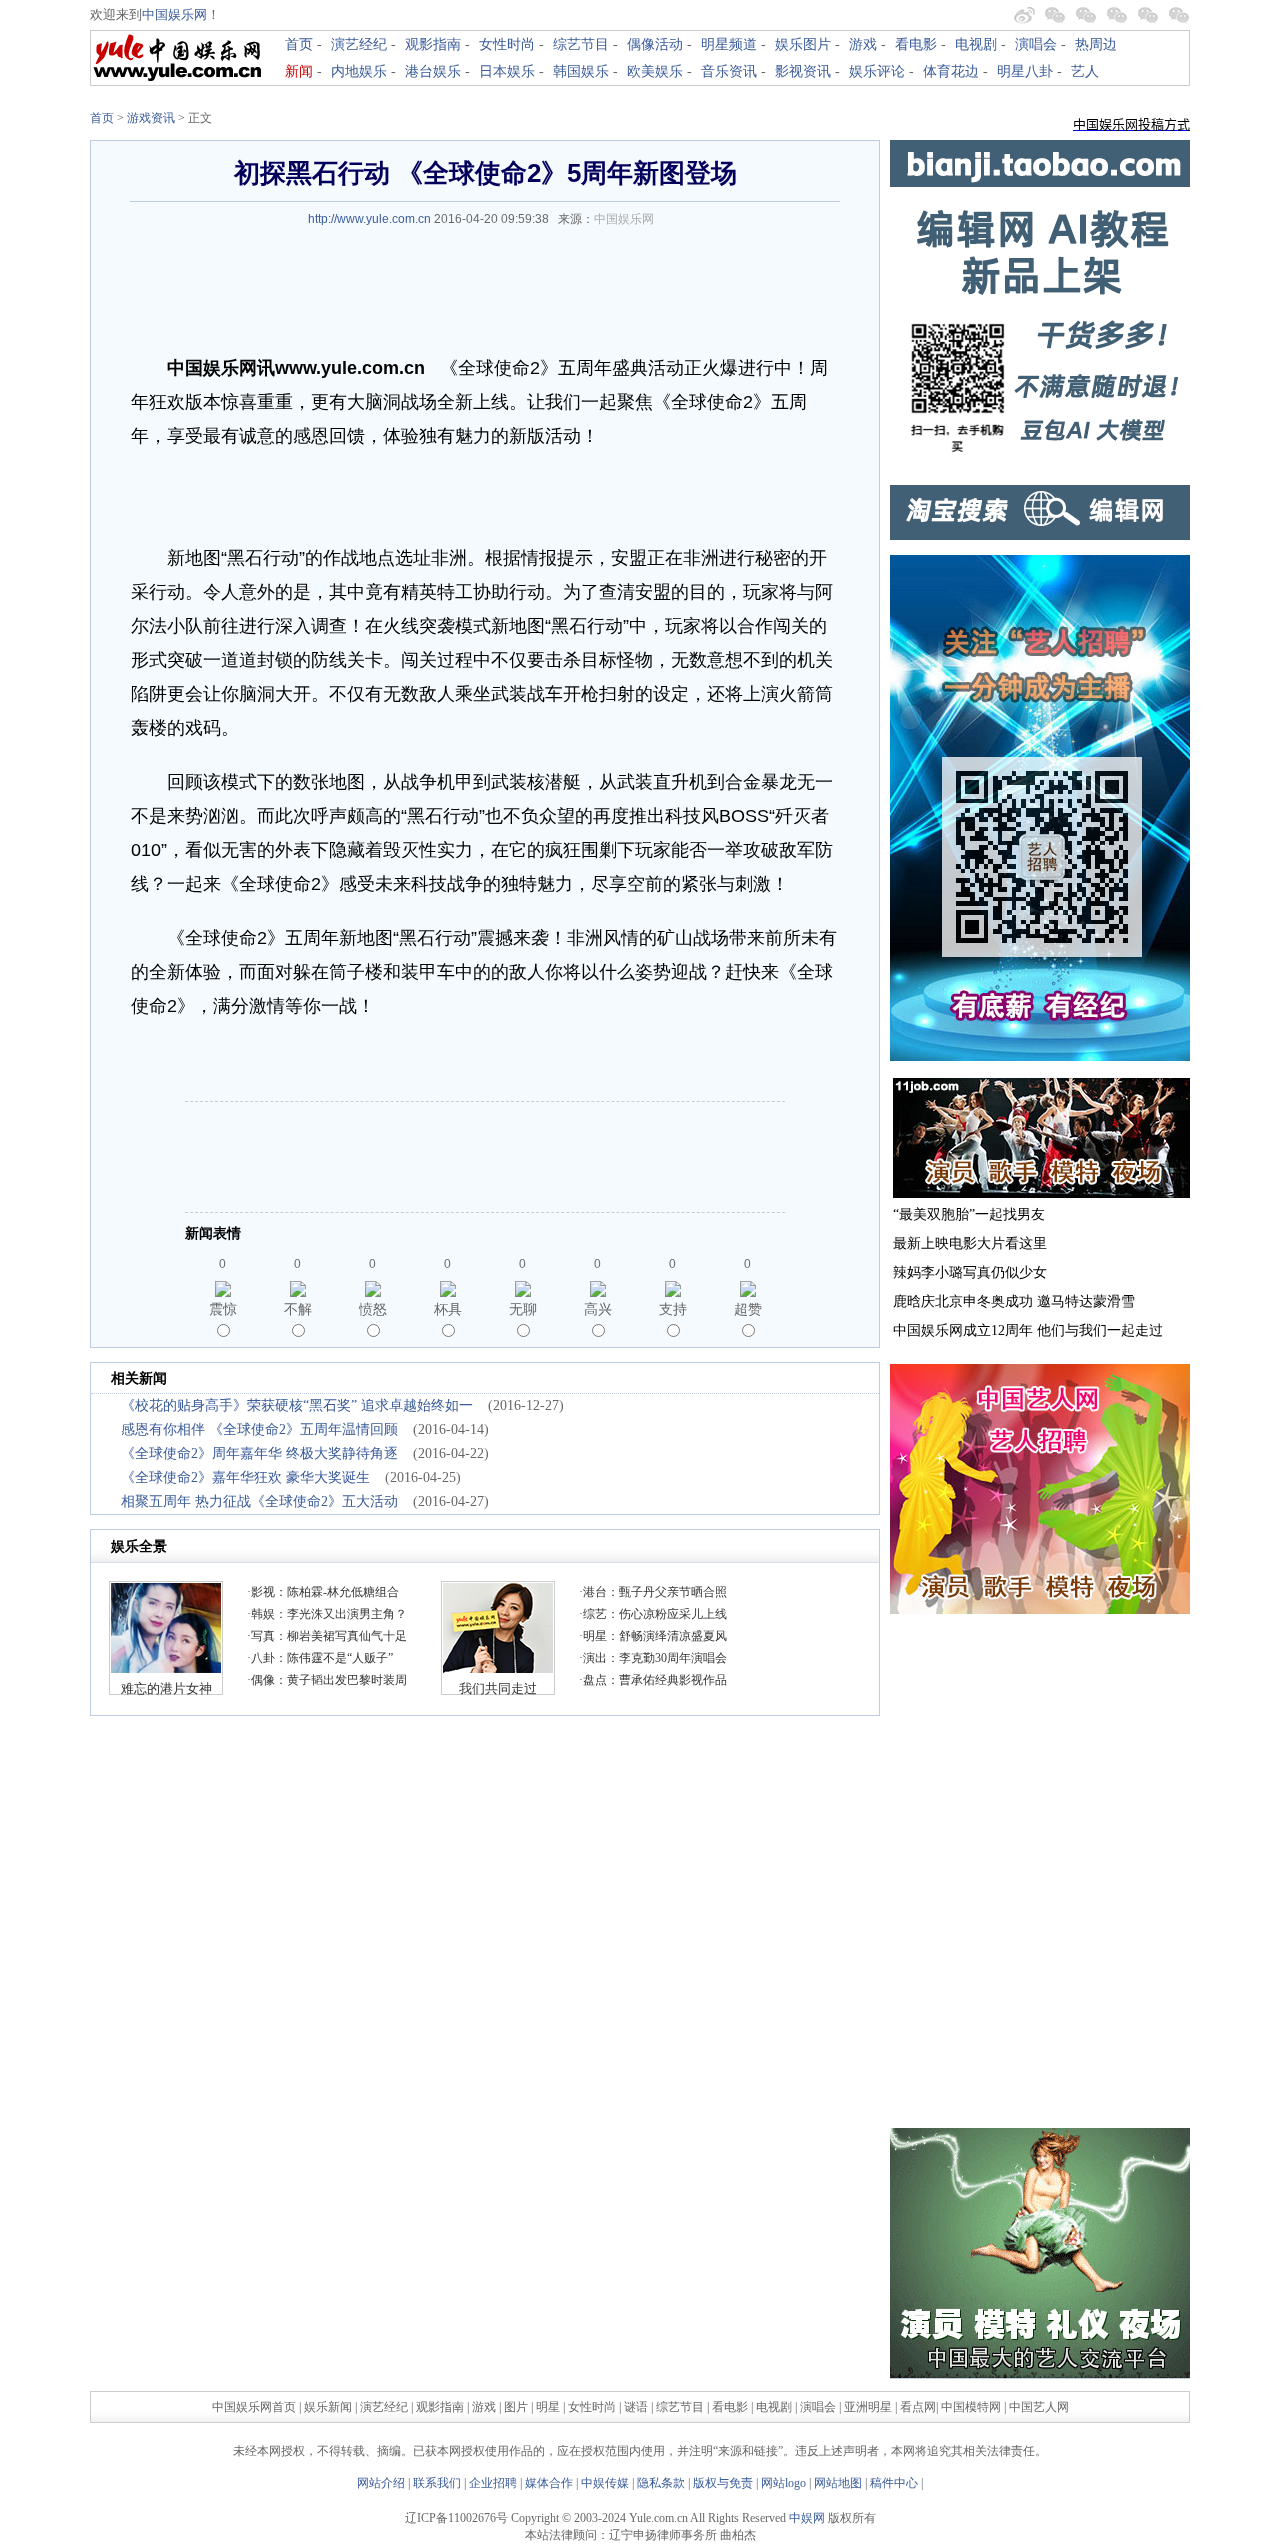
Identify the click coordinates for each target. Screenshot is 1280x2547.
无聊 (523, 1309)
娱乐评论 (877, 71)
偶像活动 (655, 44)
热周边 (1096, 44)
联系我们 (437, 2483)
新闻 (299, 71)
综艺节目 (581, 44)
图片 (516, 2407)
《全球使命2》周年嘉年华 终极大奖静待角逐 (259, 1453)
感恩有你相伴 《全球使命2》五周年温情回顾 (259, 1429)
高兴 (598, 1309)
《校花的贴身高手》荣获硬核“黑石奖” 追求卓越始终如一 (297, 1405)
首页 (299, 44)
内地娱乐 (359, 71)
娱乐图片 (803, 44)
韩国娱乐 (581, 71)
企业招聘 (493, 2483)
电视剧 (976, 44)
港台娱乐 (433, 71)
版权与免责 (723, 2483)
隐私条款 (661, 2483)
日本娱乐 (507, 71)
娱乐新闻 (328, 2407)
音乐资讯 (729, 71)
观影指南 (433, 44)
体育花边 (951, 71)
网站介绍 (381, 2483)
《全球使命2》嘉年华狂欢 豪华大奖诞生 (245, 1477)
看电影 (916, 44)
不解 (298, 1309)
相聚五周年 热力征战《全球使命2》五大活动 (259, 1501)
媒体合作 (549, 2483)
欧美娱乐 (655, 71)
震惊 (223, 1309)
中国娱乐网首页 (254, 2407)
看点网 (918, 2407)
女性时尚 (507, 44)
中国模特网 (971, 2407)
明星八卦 (1025, 71)
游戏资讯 (151, 118)
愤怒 (373, 1309)
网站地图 (838, 2483)
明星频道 (729, 44)
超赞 (748, 1309)
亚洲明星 (868, 2407)
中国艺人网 (1039, 2407)
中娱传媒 (605, 2483)
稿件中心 (894, 2483)
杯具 (448, 1309)
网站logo (783, 2483)
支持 (673, 1309)
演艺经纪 (359, 44)
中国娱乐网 (174, 14)
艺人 (1085, 71)
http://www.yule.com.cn (369, 219)
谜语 (636, 2407)
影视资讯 (803, 71)
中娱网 (807, 2518)
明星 (549, 2407)
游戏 (863, 44)
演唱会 (1036, 44)
